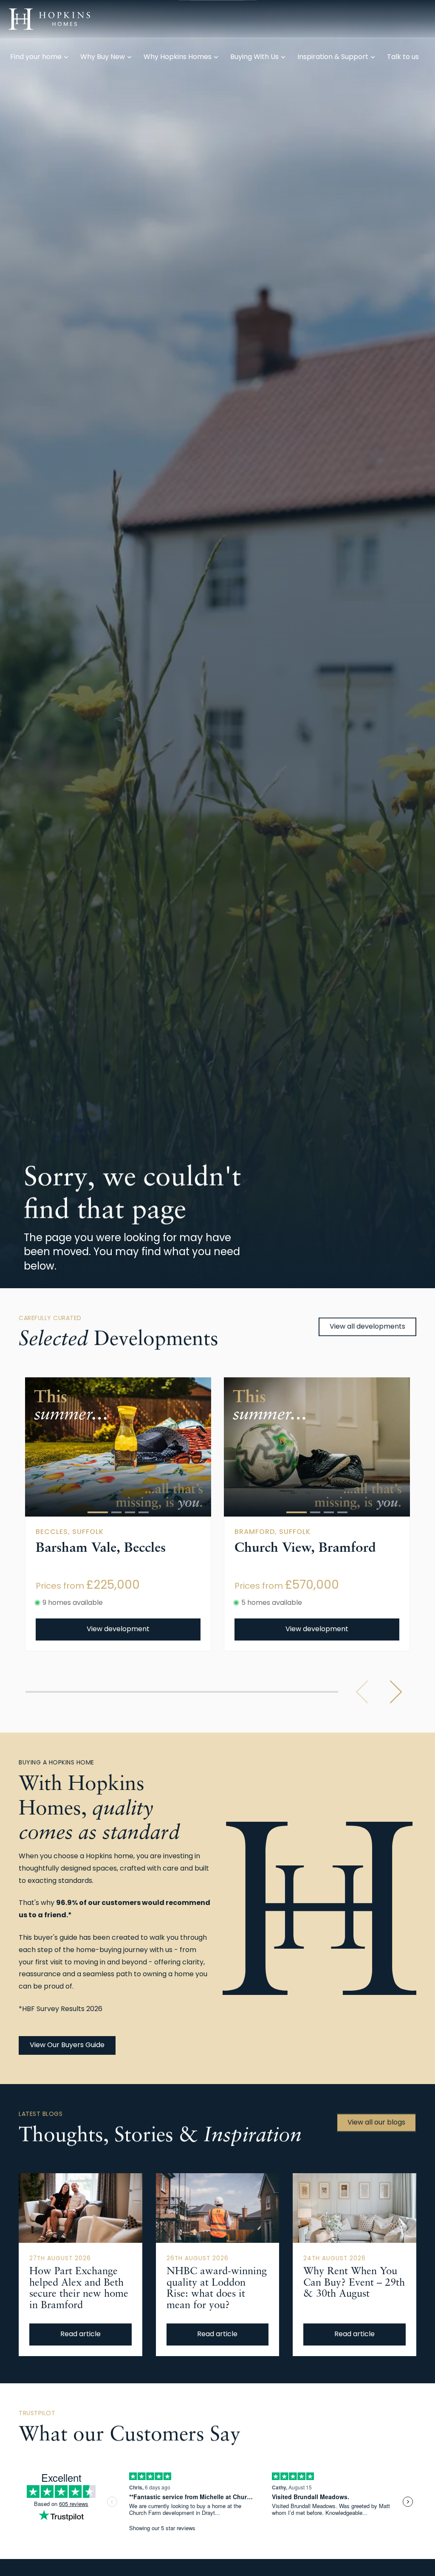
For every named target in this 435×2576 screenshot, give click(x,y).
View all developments (367, 1327)
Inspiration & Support (333, 57)
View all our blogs (376, 2123)
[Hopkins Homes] (49, 19)
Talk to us (403, 57)
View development (118, 1629)
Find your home (36, 57)
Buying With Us (254, 57)
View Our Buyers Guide (67, 2045)
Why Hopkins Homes (178, 57)
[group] (118, 1447)
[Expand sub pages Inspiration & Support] (431, 19)
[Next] (396, 1692)
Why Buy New (103, 57)
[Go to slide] (98, 1512)
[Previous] (362, 1692)
